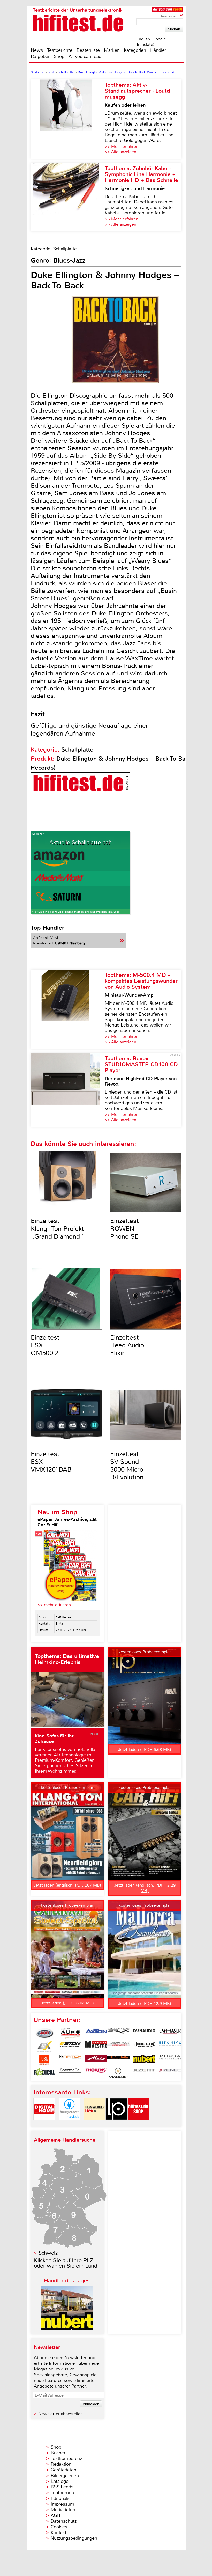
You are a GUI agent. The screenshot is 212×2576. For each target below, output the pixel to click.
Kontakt (59, 2533)
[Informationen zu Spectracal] (70, 2073)
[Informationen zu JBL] (44, 2060)
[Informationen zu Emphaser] (170, 2033)
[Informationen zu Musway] (118, 2060)
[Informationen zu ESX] (44, 2047)
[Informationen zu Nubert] (144, 2060)
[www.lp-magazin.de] (117, 2124)
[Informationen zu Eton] (70, 2047)
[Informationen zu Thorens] (96, 2073)
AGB (55, 2515)
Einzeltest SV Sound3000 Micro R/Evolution (127, 1466)
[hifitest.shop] (138, 2124)
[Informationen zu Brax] (118, 2033)
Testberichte (60, 50)
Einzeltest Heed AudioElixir (127, 1345)
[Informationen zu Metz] (96, 2060)
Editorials (60, 2498)
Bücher (58, 2453)
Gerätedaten (63, 2470)
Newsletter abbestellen (61, 2414)
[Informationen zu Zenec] (170, 2073)
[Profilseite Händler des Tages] (67, 2329)
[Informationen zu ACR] (44, 2033)
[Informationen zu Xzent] (144, 2073)
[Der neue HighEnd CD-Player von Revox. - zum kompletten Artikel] (68, 1090)
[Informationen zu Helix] (144, 2047)
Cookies (59, 2527)
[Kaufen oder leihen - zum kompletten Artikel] (68, 119)
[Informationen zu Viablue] (118, 2073)
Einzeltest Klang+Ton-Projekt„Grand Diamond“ (57, 1229)
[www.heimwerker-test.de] (95, 2124)
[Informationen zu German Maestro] (96, 2047)
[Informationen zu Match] (70, 2060)
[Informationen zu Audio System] (70, 2033)
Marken (112, 50)
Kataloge (60, 2481)
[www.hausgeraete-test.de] (70, 2124)
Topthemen (62, 2493)
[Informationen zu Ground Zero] (118, 2047)
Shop (59, 56)
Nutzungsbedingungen (74, 2538)
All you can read (85, 56)
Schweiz (48, 2253)
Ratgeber (40, 56)
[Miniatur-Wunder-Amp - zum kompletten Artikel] (68, 1009)
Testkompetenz (66, 2458)
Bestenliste (88, 50)
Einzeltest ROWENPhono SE (124, 1229)
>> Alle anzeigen (120, 152)
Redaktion (61, 2464)
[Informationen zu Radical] (44, 2073)
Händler (158, 50)
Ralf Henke (63, 1617)
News (37, 50)
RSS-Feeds (62, 2487)
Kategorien (135, 50)
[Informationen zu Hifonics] (170, 2047)
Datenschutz (64, 2521)
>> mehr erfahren (54, 1605)
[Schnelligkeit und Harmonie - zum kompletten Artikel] (68, 197)
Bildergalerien (65, 2476)
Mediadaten (63, 2510)
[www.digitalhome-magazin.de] (44, 2124)
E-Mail (60, 1624)
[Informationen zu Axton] (96, 2033)
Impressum (62, 2504)
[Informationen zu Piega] (170, 2060)
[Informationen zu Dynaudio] (144, 2033)
